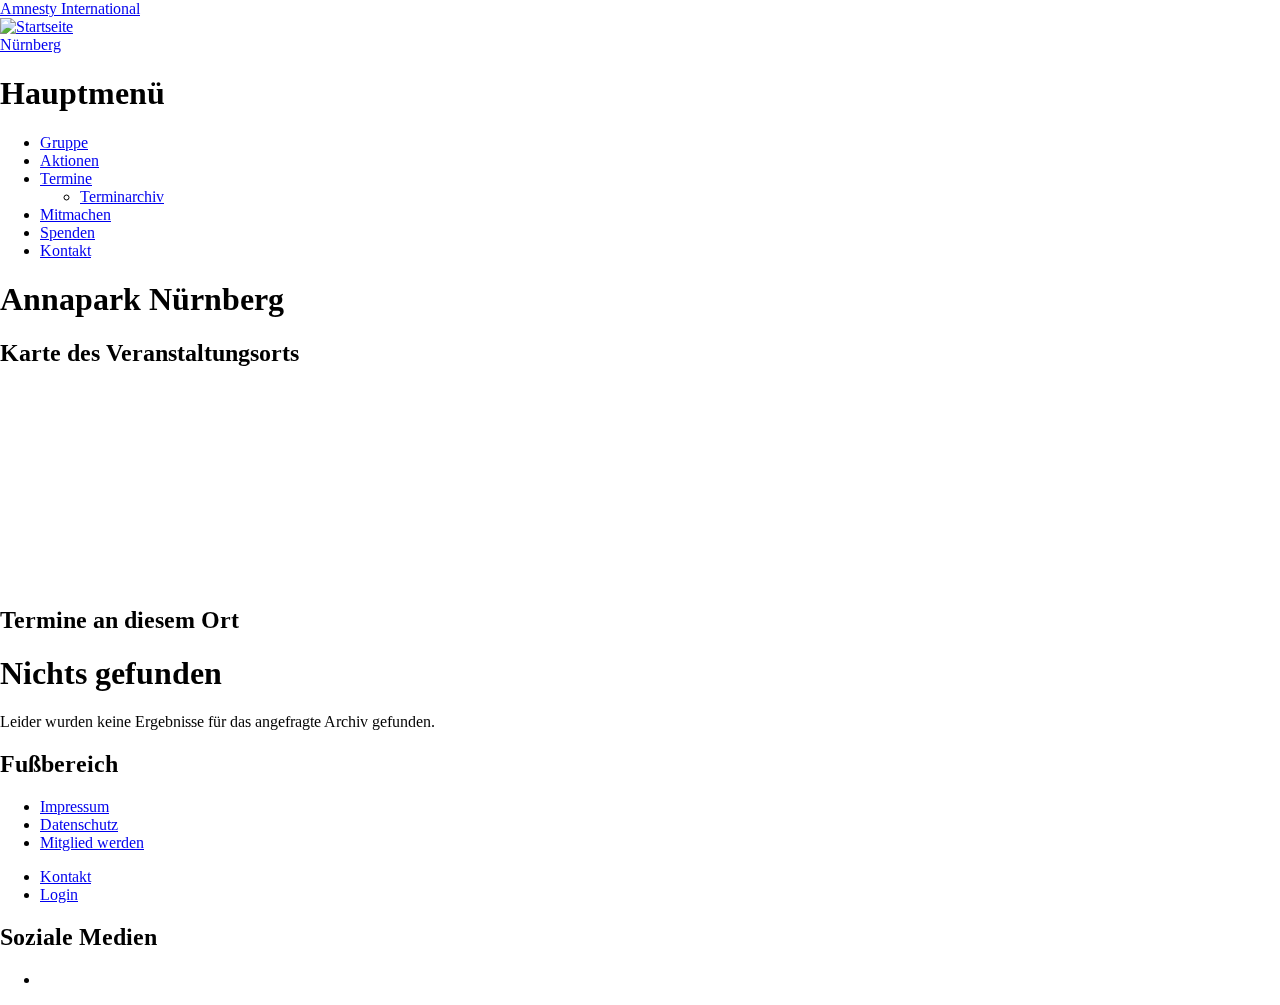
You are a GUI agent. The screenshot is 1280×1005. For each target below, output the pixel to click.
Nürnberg (30, 44)
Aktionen (69, 160)
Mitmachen (75, 214)
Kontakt (65, 250)
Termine (66, 178)
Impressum (74, 806)
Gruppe (64, 142)
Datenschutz (79, 824)
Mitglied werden (92, 842)
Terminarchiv (122, 196)
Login (59, 894)
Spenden (67, 232)
